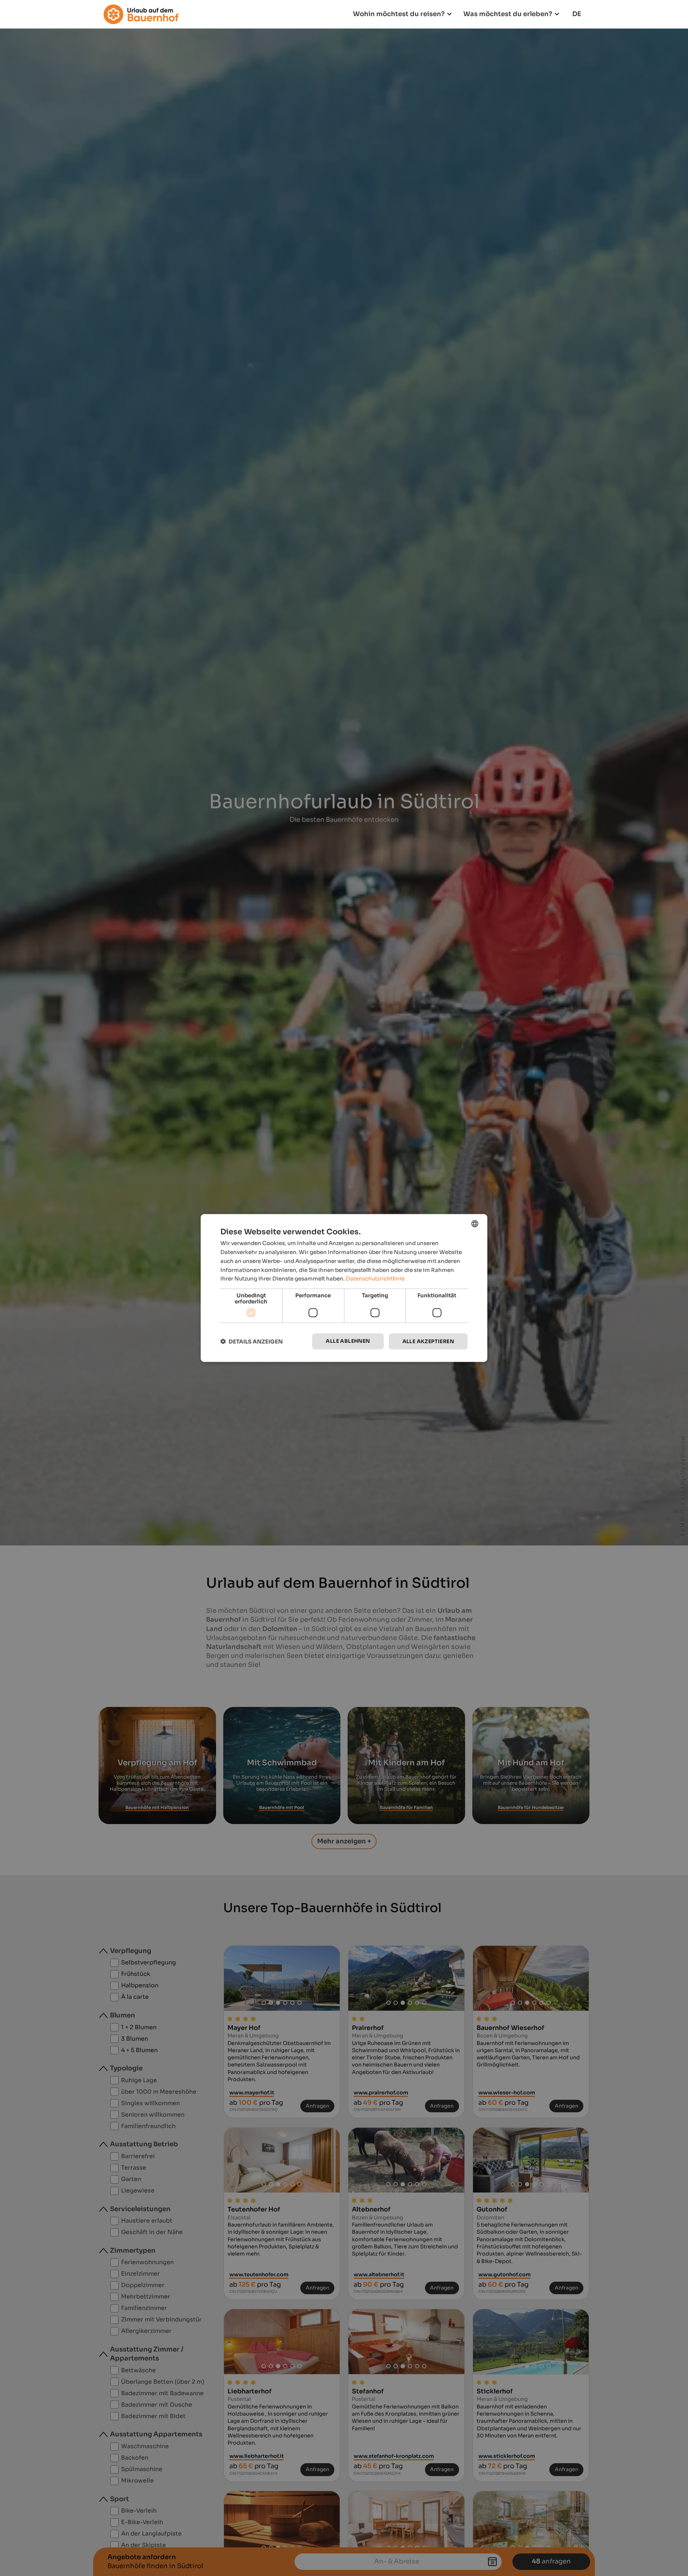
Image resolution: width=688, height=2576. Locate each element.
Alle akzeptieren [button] (428, 1341)
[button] (252, 1342)
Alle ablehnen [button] (348, 1341)
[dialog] (344, 1288)
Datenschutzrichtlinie (375, 1279)
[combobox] (475, 1224)
